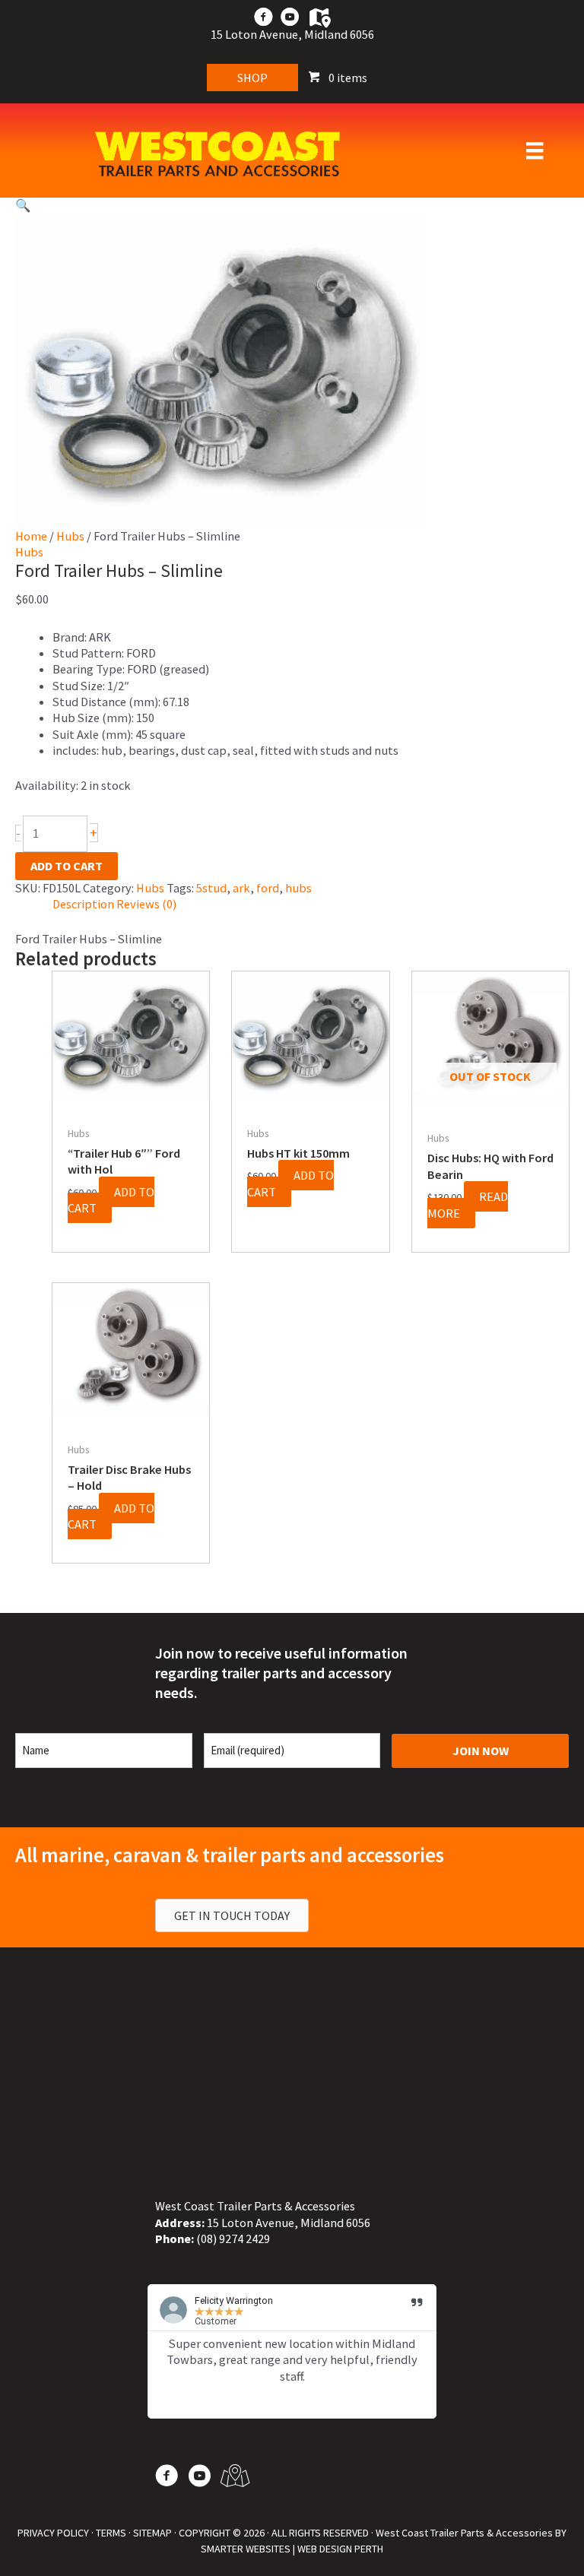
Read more (468, 1204)
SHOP (252, 78)
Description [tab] (83, 904)
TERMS (111, 2533)
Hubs (70, 536)
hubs (298, 888)
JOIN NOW (481, 1751)
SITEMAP (152, 2533)
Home (31, 536)
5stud (211, 888)
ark (241, 888)
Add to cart (67, 866)
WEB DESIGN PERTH (340, 2549)
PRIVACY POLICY (53, 2533)
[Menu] (535, 151)
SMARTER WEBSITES (246, 2549)
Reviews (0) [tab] (146, 904)
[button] (292, 206)
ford (268, 888)
